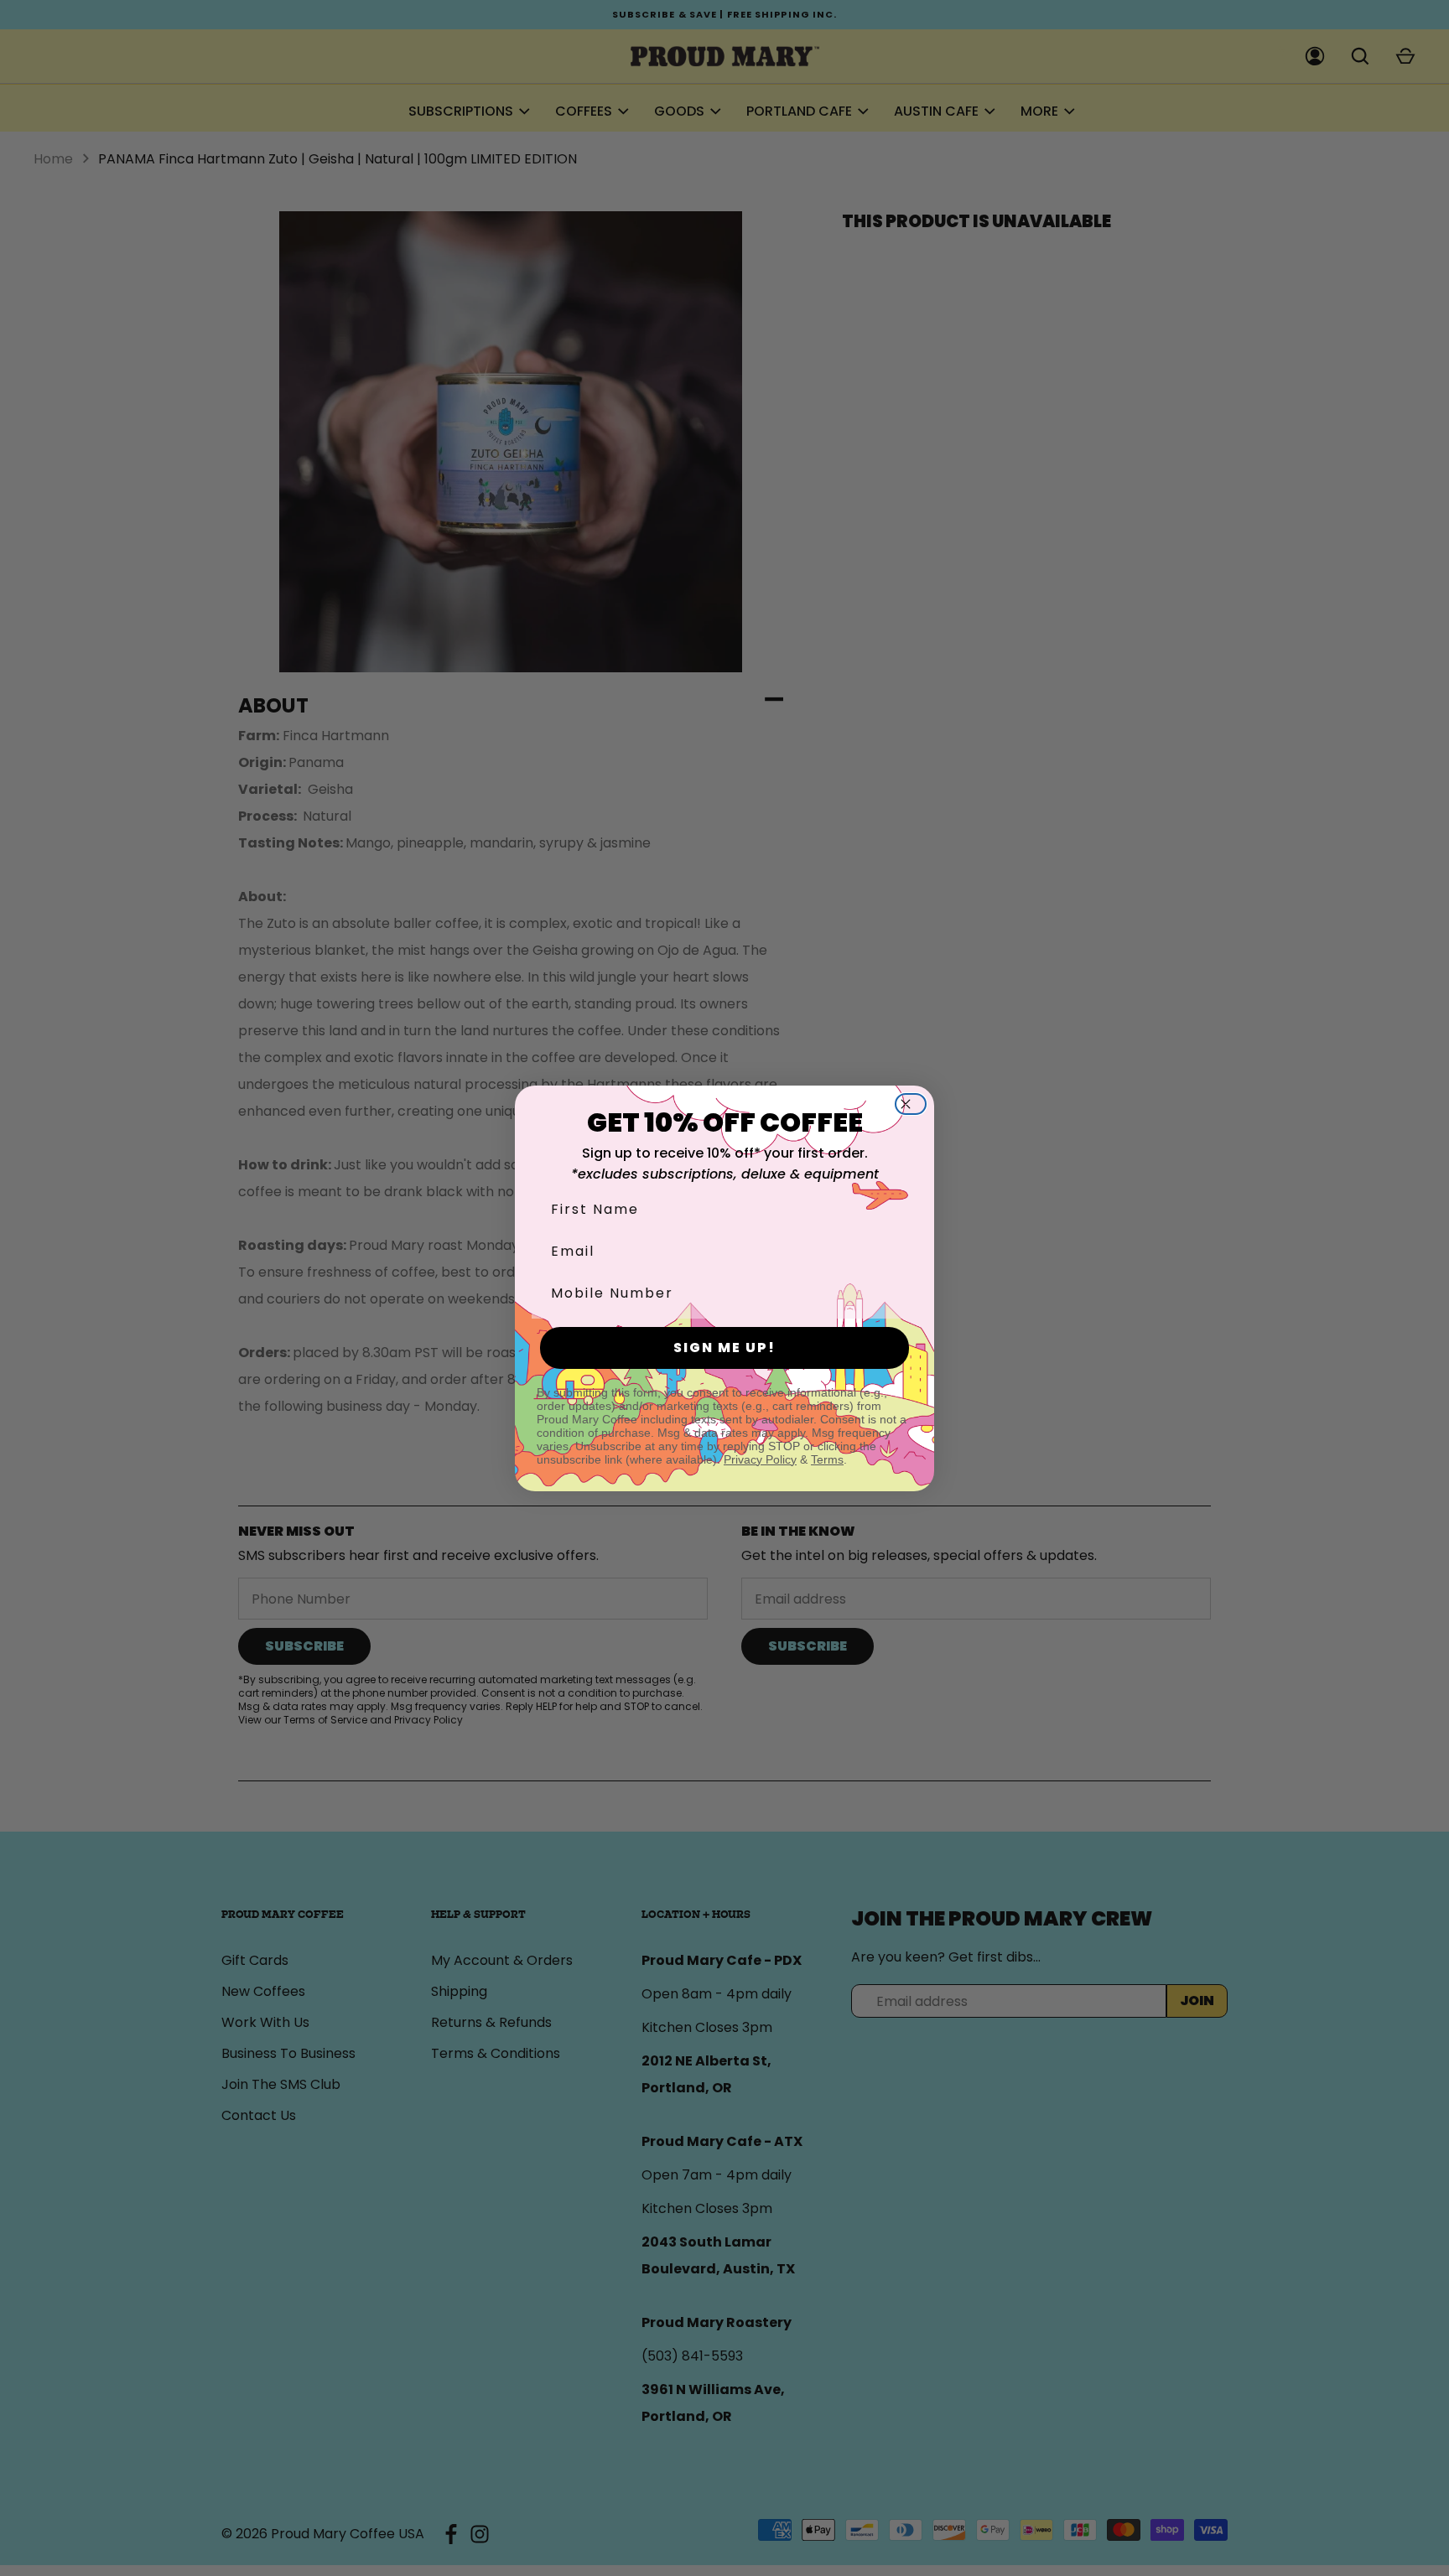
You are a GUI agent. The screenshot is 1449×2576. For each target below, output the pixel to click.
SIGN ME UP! (724, 1348)
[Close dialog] (916, 1104)
